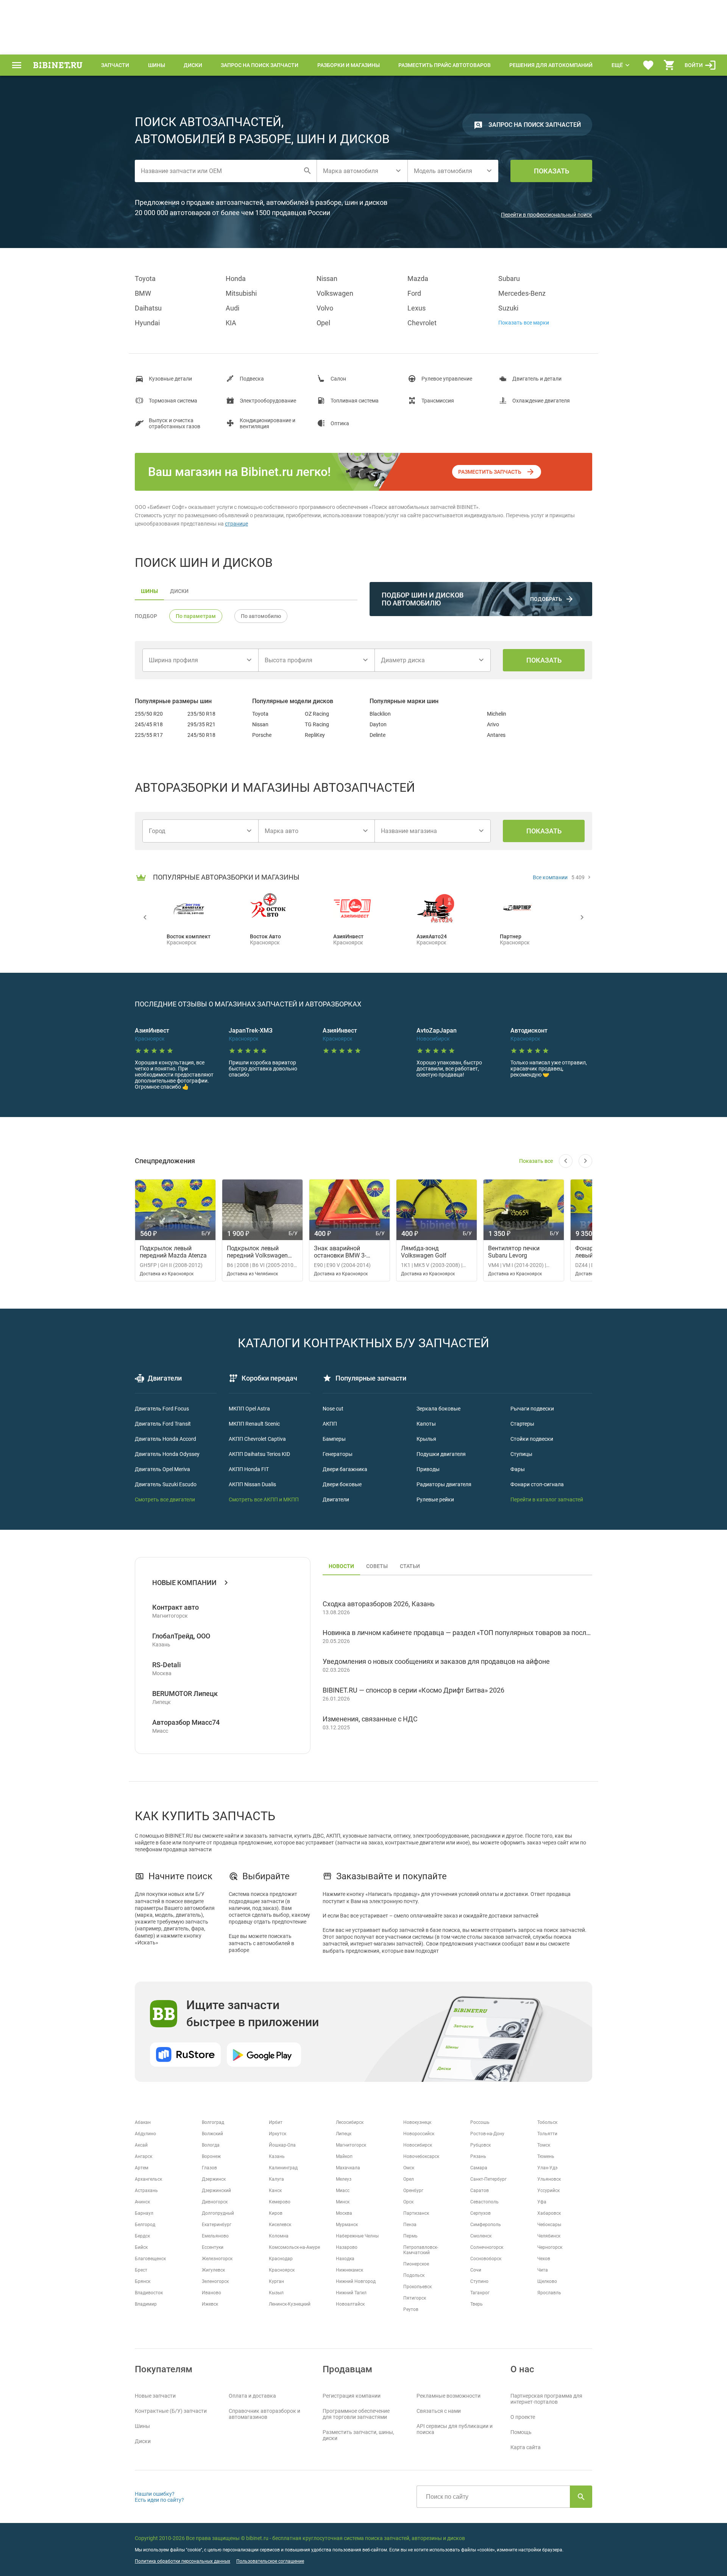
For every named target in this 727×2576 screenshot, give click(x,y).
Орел (409, 2179)
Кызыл (276, 2293)
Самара (479, 2168)
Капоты (426, 1424)
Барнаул (144, 2213)
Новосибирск (418, 2145)
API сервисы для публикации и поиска (455, 2429)
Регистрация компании (352, 2396)
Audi (232, 308)
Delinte (378, 735)
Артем (142, 2168)
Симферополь (486, 2225)
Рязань (478, 2156)
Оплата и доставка (252, 2396)
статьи (410, 1566)
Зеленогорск (215, 2281)
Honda (236, 279)
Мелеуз (344, 2179)
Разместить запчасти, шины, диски (358, 2435)
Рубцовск (481, 2145)
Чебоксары (549, 2225)
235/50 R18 (201, 714)
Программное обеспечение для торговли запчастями (356, 2414)
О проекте (523, 2417)
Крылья (426, 1439)
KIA (231, 323)
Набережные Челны (357, 2236)
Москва (344, 2213)
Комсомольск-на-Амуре (294, 2247)
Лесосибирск (350, 2122)
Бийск (141, 2247)
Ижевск (210, 2304)
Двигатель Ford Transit (163, 1424)
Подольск (414, 2275)
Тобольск (547, 2122)
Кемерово (280, 2202)
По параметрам (196, 616)
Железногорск (217, 2259)
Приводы (428, 1469)
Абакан (143, 2122)
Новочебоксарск (421, 2156)
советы (377, 1566)
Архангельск (148, 2179)
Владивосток (149, 2293)
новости (341, 1566)
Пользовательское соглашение (270, 2561)
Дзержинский (216, 2191)
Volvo (325, 308)
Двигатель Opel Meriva (162, 1469)
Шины (157, 65)
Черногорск (550, 2247)
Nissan (327, 279)
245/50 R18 (201, 735)
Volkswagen (335, 293)
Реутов (411, 2309)
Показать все (536, 1161)
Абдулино (145, 2134)
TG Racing (317, 724)
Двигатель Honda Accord (165, 1439)
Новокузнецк (417, 2122)
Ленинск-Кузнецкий (290, 2304)
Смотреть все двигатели (165, 1499)
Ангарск (144, 2156)
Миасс (343, 2191)
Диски (193, 65)
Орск (408, 2202)
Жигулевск (213, 2270)
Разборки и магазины (349, 65)
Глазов (209, 2168)
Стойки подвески (532, 1439)
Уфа (542, 2202)
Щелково (547, 2281)
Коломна (279, 2236)
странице (236, 524)
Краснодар (281, 2259)
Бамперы (334, 1439)
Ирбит (276, 2122)
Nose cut (333, 1409)
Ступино (479, 2281)
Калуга (276, 2179)
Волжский (212, 2134)
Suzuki (508, 308)
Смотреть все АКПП (253, 1499)
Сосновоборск (486, 2259)
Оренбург (413, 2191)
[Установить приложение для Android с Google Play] (264, 2055)
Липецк (344, 2134)
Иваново (211, 2293)
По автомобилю (261, 616)
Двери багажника (345, 1469)
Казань (277, 2156)
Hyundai (147, 323)
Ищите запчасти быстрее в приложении (253, 2014)
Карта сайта (526, 2447)
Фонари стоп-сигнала (537, 1484)
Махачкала (348, 2168)
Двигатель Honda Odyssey (167, 1454)
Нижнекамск (349, 2270)
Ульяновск (549, 2179)
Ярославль (549, 2293)
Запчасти (115, 65)
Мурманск (347, 2225)
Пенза (410, 2225)
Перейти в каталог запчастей (547, 1499)
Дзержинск (214, 2179)
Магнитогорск (351, 2145)
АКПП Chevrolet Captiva (257, 1439)
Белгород (145, 2225)
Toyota (145, 279)
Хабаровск (549, 2213)
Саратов (480, 2191)
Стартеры (522, 1424)
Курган (276, 2281)
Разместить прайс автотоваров (445, 65)
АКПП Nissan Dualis (252, 1484)
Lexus (417, 308)
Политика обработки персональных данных (183, 2561)
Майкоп (344, 2156)
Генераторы (338, 1454)
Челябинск (549, 2236)
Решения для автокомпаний (551, 65)
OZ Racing (317, 714)
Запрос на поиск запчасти (260, 65)
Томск (544, 2145)
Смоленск (481, 2236)
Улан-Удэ (547, 2168)
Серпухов (481, 2213)
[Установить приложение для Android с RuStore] (185, 2055)
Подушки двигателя (441, 1454)
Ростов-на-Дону (487, 2134)
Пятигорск (415, 2298)
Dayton (378, 724)
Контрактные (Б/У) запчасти (171, 2411)
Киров (276, 2213)
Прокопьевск (417, 2287)
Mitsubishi (241, 293)
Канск (275, 2191)
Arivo (493, 724)
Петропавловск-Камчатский (421, 2250)
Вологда (211, 2145)
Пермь (410, 2236)
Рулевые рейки (435, 1499)
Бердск (142, 2236)
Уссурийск (548, 2191)
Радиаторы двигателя (444, 1484)
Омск (409, 2168)
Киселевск (280, 2225)
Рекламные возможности (449, 2396)
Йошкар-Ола (282, 2145)
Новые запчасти (155, 2396)
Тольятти (547, 2134)
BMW (143, 293)
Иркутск (278, 2134)
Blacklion (380, 714)
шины (149, 591)
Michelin (497, 714)
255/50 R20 (149, 714)
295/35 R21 (201, 724)
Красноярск (282, 2270)
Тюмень (546, 2156)
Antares (496, 735)
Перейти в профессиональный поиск (547, 215)
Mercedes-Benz (522, 293)
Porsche (262, 735)
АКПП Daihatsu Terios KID (259, 1454)
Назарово (347, 2247)
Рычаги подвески (532, 1409)
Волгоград (213, 2122)
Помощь (521, 2432)
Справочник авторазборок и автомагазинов (264, 2414)
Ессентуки (213, 2247)
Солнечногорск (487, 2247)
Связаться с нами (439, 2411)
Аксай (141, 2145)
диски (179, 591)
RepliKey (315, 735)
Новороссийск (419, 2134)
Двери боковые (342, 1484)
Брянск (143, 2281)
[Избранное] (648, 65)
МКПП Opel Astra (249, 1409)
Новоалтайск (350, 2304)
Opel (323, 323)
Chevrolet (422, 323)
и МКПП (288, 1499)
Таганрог (480, 2293)
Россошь (480, 2122)
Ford (414, 293)
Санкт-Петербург (488, 2179)
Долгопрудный (218, 2213)
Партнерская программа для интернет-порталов (546, 2399)
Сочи (476, 2270)
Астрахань (146, 2191)
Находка (345, 2259)
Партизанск (416, 2213)
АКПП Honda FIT (249, 1469)
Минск (343, 2202)
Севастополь (484, 2202)
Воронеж (211, 2156)
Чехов (544, 2259)
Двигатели (336, 1499)
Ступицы (521, 1454)
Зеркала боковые (438, 1409)
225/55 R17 (149, 735)
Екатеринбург (217, 2225)
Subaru (509, 279)
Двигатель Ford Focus (162, 1409)
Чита (543, 2270)
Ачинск (142, 2202)
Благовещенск (150, 2259)
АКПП (330, 1424)
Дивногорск (215, 2202)
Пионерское (416, 2264)
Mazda (418, 279)
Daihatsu (148, 308)
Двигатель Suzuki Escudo (166, 1484)
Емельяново (215, 2236)
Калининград (283, 2168)
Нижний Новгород (356, 2281)
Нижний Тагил (351, 2293)
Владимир (146, 2304)
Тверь (477, 2304)
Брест (141, 2270)
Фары (518, 1469)
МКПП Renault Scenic (254, 1424)
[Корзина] (669, 65)
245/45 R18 (149, 724)
